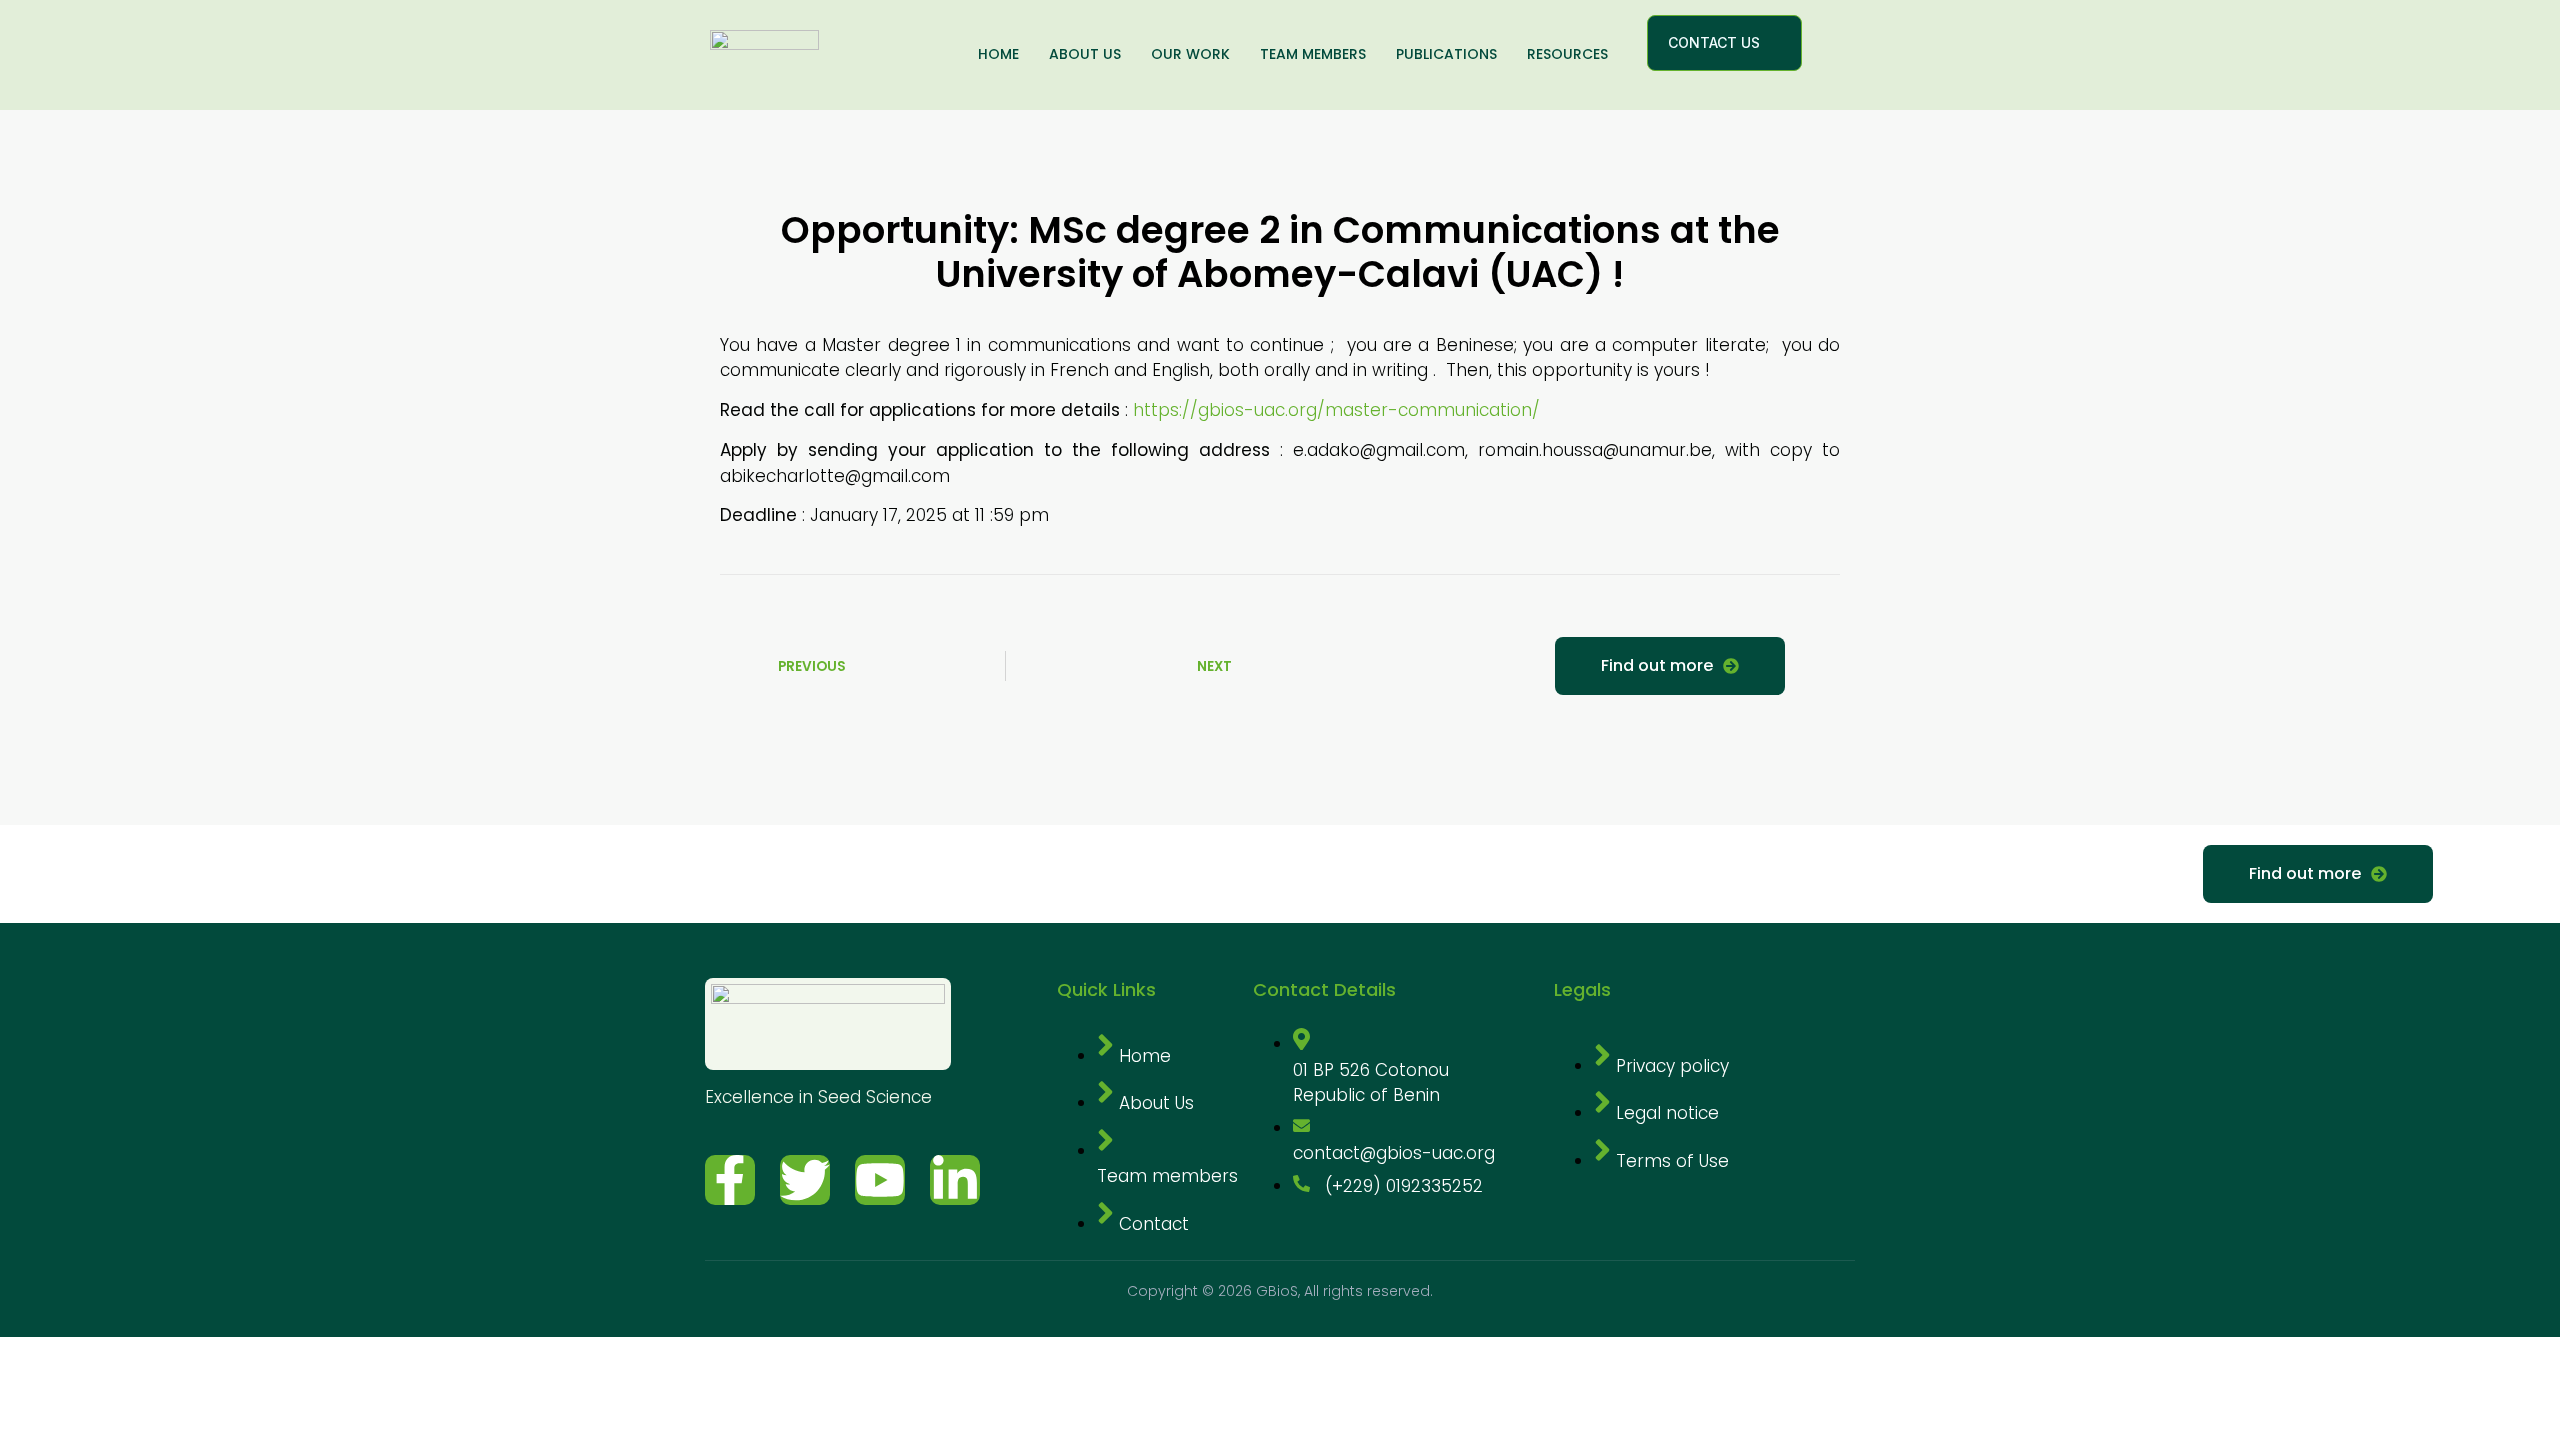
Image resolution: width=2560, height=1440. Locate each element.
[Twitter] (805, 1180)
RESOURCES (1567, 54)
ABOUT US (1085, 54)
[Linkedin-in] (955, 1180)
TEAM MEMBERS (1313, 54)
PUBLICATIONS (1446, 54)
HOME (998, 54)
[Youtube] (880, 1180)
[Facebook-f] (730, 1180)
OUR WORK (1190, 54)
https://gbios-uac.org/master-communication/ (1336, 410)
